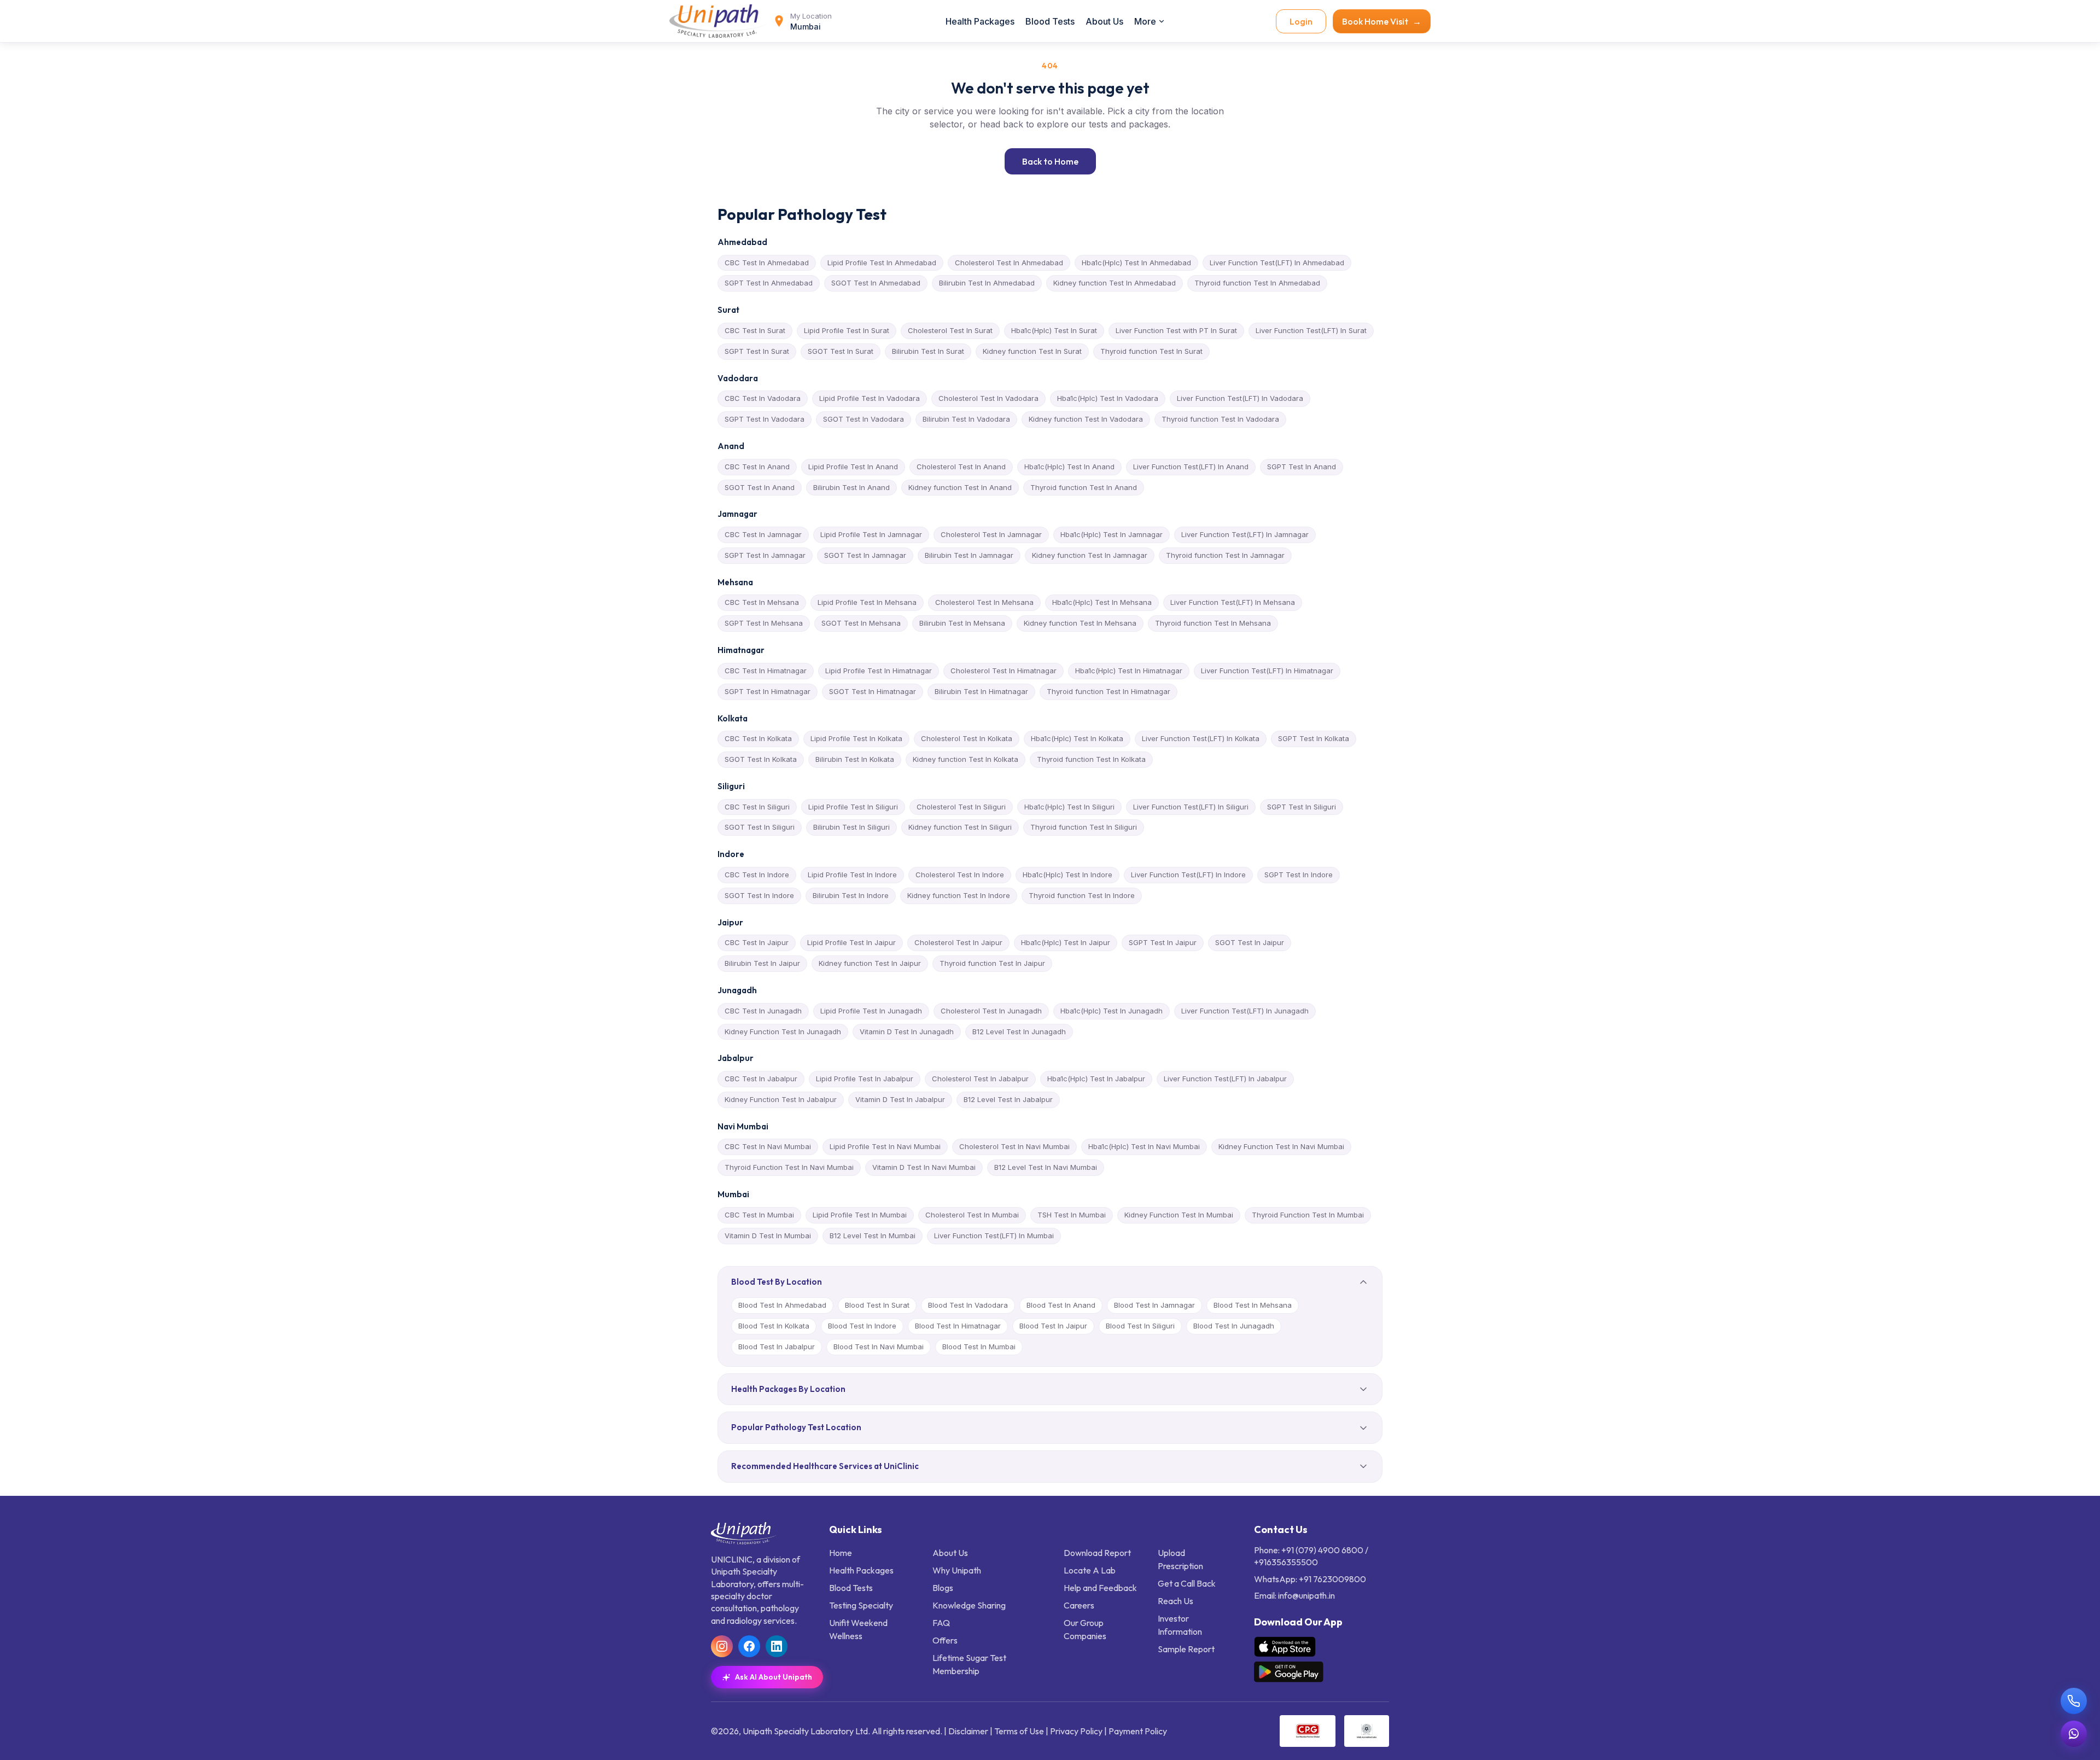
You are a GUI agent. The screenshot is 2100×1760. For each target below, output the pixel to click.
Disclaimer (968, 1731)
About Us (1104, 21)
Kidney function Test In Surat (1032, 351)
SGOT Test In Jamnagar (865, 555)
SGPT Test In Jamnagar (765, 555)
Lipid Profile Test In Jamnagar (871, 534)
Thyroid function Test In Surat (1151, 351)
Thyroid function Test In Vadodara (1220, 419)
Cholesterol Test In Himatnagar (1004, 671)
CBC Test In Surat (755, 330)
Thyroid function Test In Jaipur (992, 963)
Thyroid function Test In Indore (1082, 895)
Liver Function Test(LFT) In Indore (1188, 875)
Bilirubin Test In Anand (851, 487)
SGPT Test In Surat (757, 351)
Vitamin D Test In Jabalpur (900, 1099)
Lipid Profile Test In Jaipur (851, 942)
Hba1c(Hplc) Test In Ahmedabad (1136, 263)
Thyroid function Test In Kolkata (1091, 759)
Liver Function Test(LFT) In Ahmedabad (1277, 263)
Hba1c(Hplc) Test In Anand (1069, 467)
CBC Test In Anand (757, 467)
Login (1301, 21)
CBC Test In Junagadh (763, 1011)
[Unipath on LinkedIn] (777, 1646)
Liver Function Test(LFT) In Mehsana (1233, 602)
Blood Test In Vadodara (968, 1305)
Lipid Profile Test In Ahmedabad (882, 263)
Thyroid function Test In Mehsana (1213, 623)
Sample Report (1186, 1649)
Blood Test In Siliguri (1140, 1326)
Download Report (1097, 1553)
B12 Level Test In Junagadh (1019, 1031)
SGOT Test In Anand (760, 487)
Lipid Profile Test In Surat (847, 330)
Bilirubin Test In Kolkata (855, 759)
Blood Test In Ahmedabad (782, 1305)
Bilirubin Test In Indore (851, 895)
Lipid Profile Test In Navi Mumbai (885, 1146)
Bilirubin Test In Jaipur (762, 963)
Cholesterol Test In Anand (961, 467)
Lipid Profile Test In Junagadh (871, 1011)
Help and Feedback (1100, 1588)
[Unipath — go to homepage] (719, 21)
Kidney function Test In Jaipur (870, 963)
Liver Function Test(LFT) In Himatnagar (1267, 671)
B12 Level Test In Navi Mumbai (1046, 1167)
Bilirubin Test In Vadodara (966, 419)
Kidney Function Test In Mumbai (1179, 1215)
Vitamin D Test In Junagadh (907, 1031)
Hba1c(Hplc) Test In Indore (1067, 875)
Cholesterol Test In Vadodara (988, 398)
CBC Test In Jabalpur (761, 1079)
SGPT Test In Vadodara (765, 419)
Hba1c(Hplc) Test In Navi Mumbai (1144, 1146)
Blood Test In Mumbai (979, 1347)
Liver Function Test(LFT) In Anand (1191, 467)
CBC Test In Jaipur (757, 942)
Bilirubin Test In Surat (928, 351)
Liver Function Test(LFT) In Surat (1311, 330)
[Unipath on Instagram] (722, 1646)
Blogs (943, 1588)
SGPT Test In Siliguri (1302, 807)
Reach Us (1176, 1601)
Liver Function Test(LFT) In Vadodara (1240, 398)
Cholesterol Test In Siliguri (961, 807)
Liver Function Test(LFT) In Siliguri (1191, 807)
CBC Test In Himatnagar (766, 671)
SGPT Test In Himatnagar (768, 691)
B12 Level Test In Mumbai (873, 1236)
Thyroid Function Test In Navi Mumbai (789, 1167)
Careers (1079, 1605)
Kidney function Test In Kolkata (966, 759)
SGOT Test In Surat (841, 351)
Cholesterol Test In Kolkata (967, 738)
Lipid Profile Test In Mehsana (867, 602)
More (1145, 21)
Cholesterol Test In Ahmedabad (1009, 263)
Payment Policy (1138, 1731)
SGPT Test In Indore (1299, 875)
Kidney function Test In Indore (959, 895)
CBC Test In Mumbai (759, 1215)
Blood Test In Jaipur (1053, 1326)
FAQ (941, 1623)
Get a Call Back (1187, 1583)
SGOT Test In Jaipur (1250, 942)
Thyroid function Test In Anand (1084, 487)
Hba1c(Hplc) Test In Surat (1054, 330)
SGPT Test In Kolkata (1314, 738)
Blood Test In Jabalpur (777, 1347)
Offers (945, 1640)
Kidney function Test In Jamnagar (1090, 555)
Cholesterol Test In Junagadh (991, 1011)
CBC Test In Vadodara (763, 398)
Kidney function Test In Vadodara (1086, 419)
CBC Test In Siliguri (757, 807)
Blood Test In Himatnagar (958, 1326)
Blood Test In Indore (862, 1326)
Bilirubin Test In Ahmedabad (987, 283)
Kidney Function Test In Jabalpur (781, 1099)
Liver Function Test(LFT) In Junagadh (1245, 1011)
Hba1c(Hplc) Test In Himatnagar (1129, 671)
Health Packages (980, 21)
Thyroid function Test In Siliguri (1084, 827)
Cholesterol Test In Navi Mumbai (1014, 1146)
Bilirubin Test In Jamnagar (969, 555)
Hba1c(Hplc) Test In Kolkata (1077, 738)
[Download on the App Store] (1285, 1647)
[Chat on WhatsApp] (2074, 1734)
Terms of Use (1019, 1731)
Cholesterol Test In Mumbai (972, 1215)
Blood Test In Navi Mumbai (879, 1347)
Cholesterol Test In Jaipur (958, 942)
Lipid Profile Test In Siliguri (853, 807)
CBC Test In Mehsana (762, 602)
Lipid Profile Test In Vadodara (870, 398)
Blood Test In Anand (1061, 1305)
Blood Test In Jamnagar (1154, 1305)
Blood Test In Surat (877, 1305)
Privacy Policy (1076, 1731)
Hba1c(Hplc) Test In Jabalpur (1096, 1079)
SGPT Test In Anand (1302, 467)
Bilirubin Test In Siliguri (851, 827)
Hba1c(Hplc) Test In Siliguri (1069, 807)
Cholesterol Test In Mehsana (984, 602)
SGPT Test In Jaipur (1163, 942)
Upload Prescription (1180, 1559)
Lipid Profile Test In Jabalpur (865, 1079)
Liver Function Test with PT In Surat (1176, 330)
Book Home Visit (1382, 21)
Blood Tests (1050, 21)
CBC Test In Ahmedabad (767, 263)
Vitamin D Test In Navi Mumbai (924, 1167)
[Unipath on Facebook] (749, 1646)
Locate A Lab (1090, 1570)
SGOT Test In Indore (759, 895)
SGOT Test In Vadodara (864, 419)
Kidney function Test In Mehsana (1080, 623)
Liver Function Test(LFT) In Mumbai (994, 1236)
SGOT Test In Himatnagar (873, 691)
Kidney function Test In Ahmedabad (1115, 283)
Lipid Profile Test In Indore (852, 875)
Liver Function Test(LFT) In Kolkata (1201, 738)
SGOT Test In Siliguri (760, 827)
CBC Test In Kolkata (758, 738)
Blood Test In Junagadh (1234, 1326)
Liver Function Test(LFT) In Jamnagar (1245, 534)
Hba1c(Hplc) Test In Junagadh (1112, 1011)
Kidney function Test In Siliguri (960, 827)
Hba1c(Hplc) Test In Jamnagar (1112, 534)
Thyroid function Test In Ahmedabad (1257, 283)
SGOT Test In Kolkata (761, 759)
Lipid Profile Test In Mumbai (860, 1215)
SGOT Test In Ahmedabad (876, 283)
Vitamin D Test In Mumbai (768, 1236)
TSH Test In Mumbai (1072, 1215)
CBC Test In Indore (757, 875)
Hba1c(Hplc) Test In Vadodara (1108, 398)
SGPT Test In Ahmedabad (769, 283)
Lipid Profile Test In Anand (853, 467)
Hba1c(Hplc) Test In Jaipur (1066, 942)
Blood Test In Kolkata (774, 1326)
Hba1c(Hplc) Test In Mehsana (1102, 602)
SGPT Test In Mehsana (764, 623)
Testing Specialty (861, 1605)
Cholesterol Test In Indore (960, 875)
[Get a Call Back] (2074, 1701)
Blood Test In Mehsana (1253, 1305)
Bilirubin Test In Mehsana (962, 623)
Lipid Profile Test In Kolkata (856, 738)
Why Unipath (957, 1570)
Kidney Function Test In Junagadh (783, 1031)
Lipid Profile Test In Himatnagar (879, 671)
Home (841, 1553)
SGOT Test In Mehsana (861, 623)
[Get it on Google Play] (1289, 1672)
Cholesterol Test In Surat (950, 330)
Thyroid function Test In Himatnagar (1109, 691)
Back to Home (1050, 161)
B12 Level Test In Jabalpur (1008, 1099)
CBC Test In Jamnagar (763, 534)
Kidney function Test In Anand (960, 487)
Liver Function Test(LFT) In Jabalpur (1225, 1079)
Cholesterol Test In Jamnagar (991, 534)
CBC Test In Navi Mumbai (768, 1146)
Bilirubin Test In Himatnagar (981, 691)
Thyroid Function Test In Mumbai (1308, 1215)
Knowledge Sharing (969, 1605)
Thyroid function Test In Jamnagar (1225, 555)
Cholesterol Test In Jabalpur (980, 1079)
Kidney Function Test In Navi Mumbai (1281, 1146)
